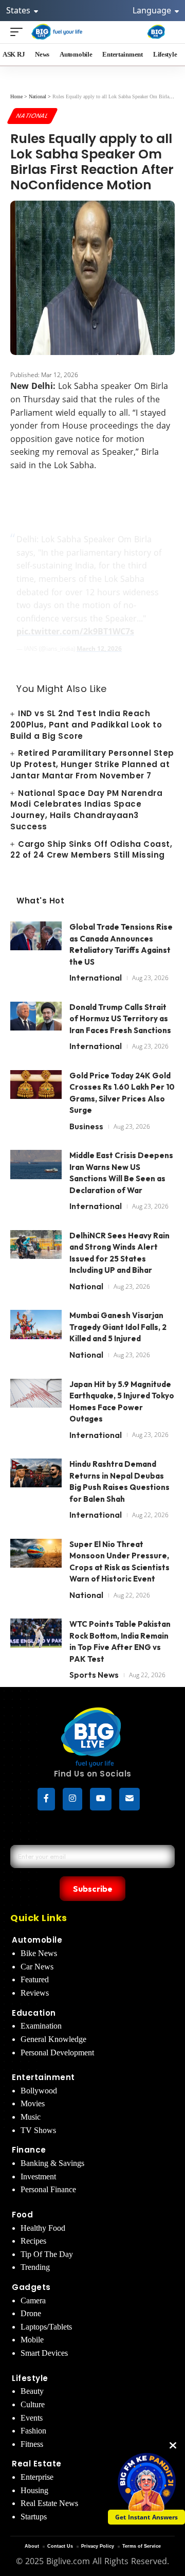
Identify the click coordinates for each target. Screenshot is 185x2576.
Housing (34, 2490)
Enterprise (37, 2477)
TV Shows (38, 2130)
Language (153, 10)
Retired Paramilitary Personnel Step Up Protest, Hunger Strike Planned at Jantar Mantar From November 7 (92, 764)
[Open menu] (19, 32)
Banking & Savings (52, 2163)
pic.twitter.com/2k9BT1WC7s (75, 631)
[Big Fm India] (156, 32)
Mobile (32, 2340)
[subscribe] (129, 1799)
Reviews (35, 1993)
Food (22, 2215)
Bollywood (39, 2091)
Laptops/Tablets (46, 2327)
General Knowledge (53, 2039)
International (96, 978)
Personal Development (57, 2053)
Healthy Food (43, 2228)
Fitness (32, 2444)
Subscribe (93, 1889)
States (19, 10)
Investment (38, 2177)
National (32, 116)
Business (86, 1126)
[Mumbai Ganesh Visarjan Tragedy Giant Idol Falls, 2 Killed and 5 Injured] (36, 1329)
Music (31, 2117)
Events (32, 2418)
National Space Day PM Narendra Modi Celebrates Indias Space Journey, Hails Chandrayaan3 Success (86, 810)
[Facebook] (46, 1799)
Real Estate (37, 2464)
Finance (29, 2150)
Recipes (33, 2241)
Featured (35, 1979)
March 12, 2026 (99, 649)
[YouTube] (101, 1799)
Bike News (39, 1953)
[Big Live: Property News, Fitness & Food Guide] (57, 32)
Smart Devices (44, 2353)
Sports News (94, 1675)
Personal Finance (48, 2189)
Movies (33, 2103)
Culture (33, 2404)
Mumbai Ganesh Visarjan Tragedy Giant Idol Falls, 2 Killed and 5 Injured (118, 1327)
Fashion (33, 2431)
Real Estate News (49, 2503)
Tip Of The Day (47, 2254)
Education (34, 2013)
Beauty (32, 2391)
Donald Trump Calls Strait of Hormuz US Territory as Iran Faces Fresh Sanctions (120, 1019)
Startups (34, 2517)
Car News (37, 1967)
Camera (33, 2300)
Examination (41, 2026)
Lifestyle (30, 2378)
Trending (35, 2267)
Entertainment (43, 2077)
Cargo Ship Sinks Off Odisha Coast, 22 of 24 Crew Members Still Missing (91, 850)
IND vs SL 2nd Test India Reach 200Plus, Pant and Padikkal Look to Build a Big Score (86, 725)
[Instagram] (72, 1799)
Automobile (37, 1940)
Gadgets (31, 2287)
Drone (31, 2313)
